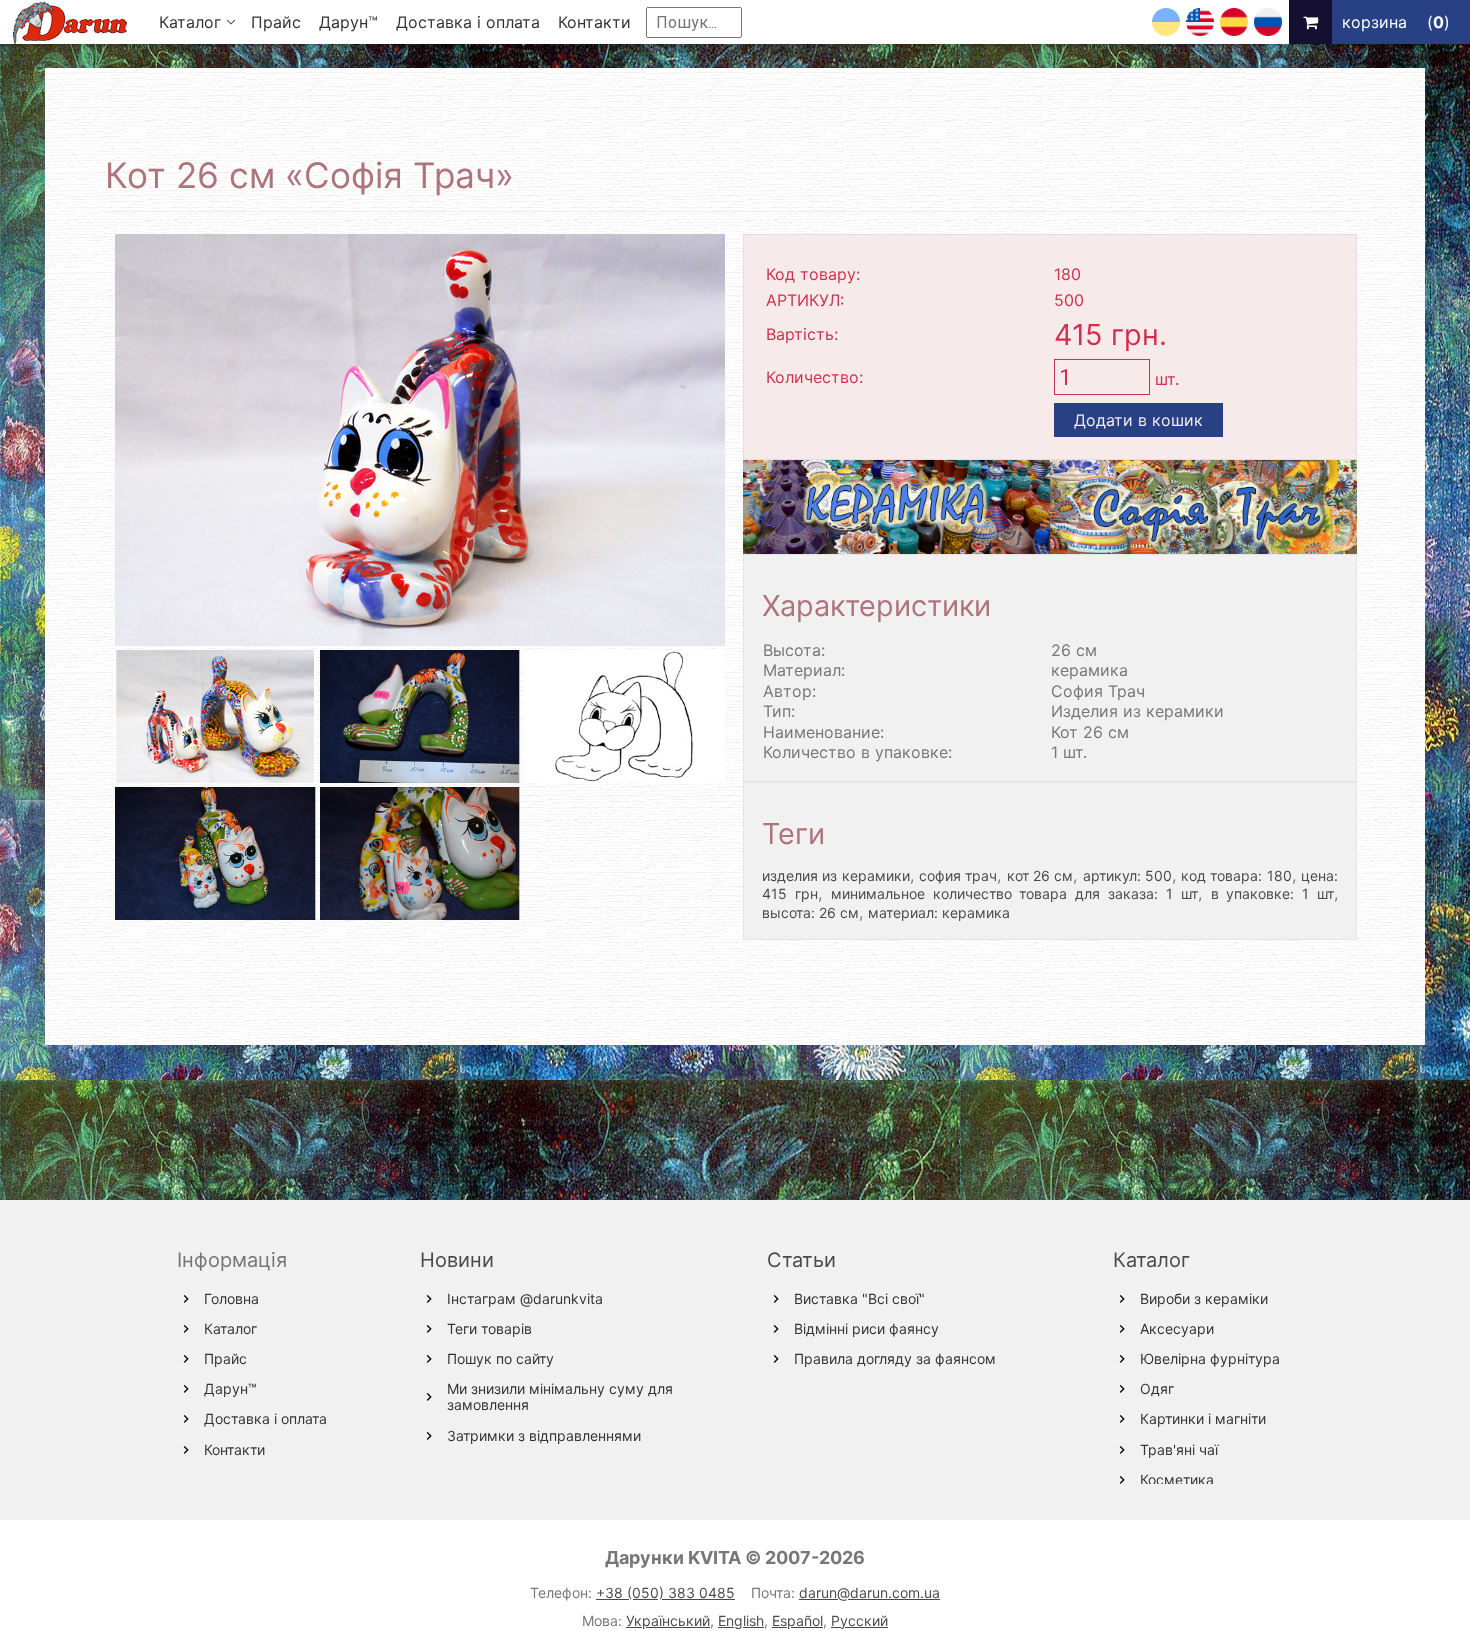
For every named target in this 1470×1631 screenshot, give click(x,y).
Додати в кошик (1138, 420)
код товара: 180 (1236, 875)
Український (668, 1620)
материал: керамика (939, 912)
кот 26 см (1040, 875)
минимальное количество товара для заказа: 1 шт (1014, 893)
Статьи (801, 1260)
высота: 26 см (810, 912)
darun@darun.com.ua (869, 1593)
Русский (859, 1620)
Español (797, 1620)
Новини (457, 1260)
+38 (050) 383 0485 (665, 1592)
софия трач (958, 875)
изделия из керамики (836, 875)
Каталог (1151, 1260)
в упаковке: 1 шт (1273, 893)
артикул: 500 (1127, 875)
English (741, 1620)
